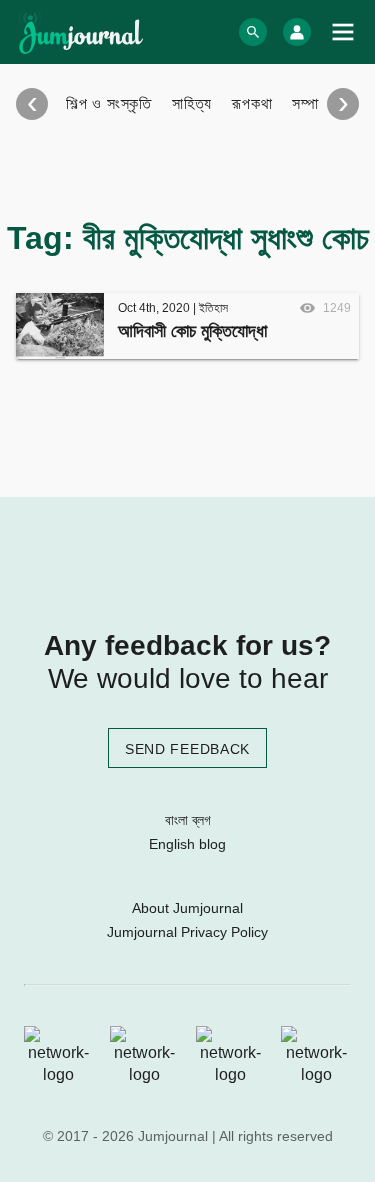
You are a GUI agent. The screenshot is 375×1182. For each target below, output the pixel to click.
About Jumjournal (187, 908)
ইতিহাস (213, 308)
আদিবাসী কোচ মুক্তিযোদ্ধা (192, 331)
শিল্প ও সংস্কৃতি (109, 103)
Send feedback (187, 749)
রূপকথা (252, 103)
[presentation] (32, 104)
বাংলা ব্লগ (188, 820)
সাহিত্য (192, 103)
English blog (187, 844)
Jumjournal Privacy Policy (187, 932)
